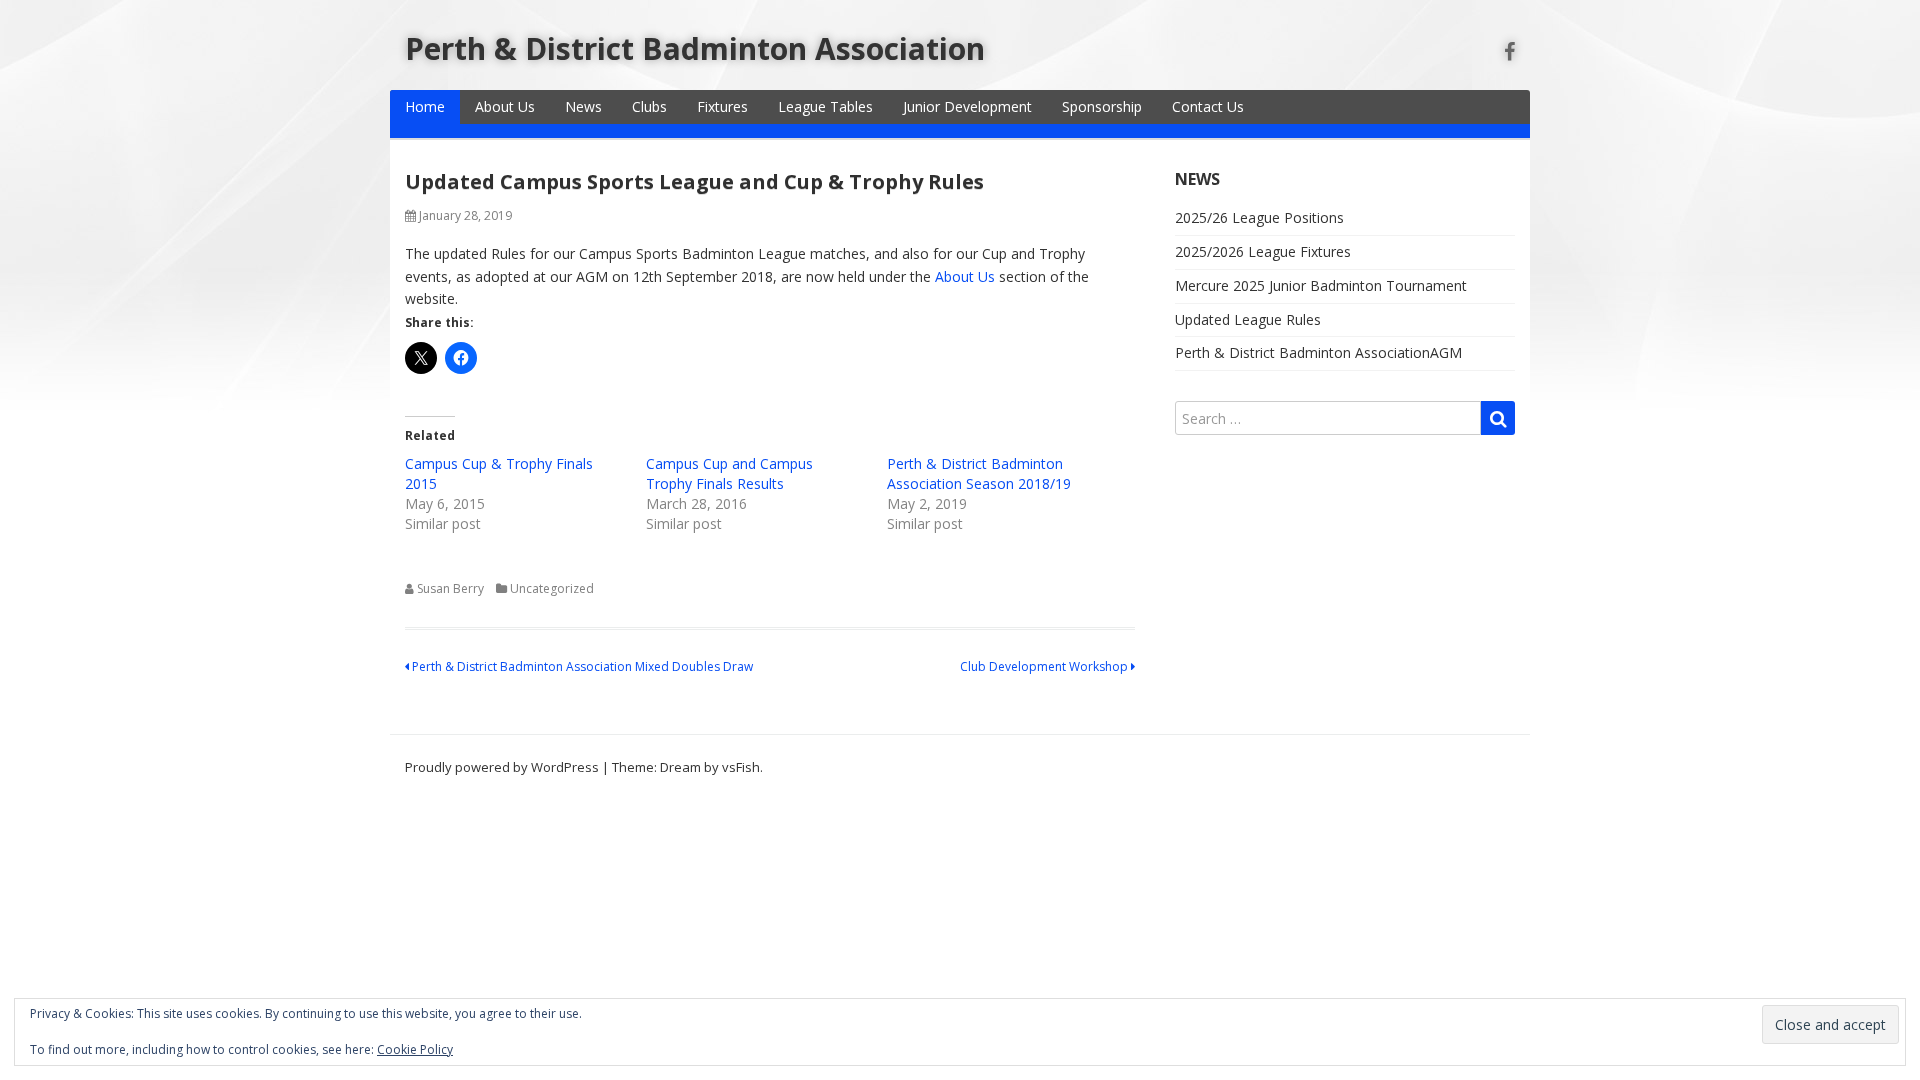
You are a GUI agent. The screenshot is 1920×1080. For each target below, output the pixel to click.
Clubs (649, 106)
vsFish (741, 767)
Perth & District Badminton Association (695, 48)
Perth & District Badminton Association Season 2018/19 (979, 473)
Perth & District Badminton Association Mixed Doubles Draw (581, 666)
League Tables (825, 106)
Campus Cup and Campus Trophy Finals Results (729, 473)
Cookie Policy (415, 1049)
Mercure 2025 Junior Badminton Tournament (1321, 285)
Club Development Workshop (1045, 666)
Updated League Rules (1248, 319)
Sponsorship (1102, 106)
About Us (505, 106)
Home (425, 106)
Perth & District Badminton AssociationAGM (1318, 352)
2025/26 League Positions (1259, 217)
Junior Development (967, 106)
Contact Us (1208, 106)
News (583, 106)
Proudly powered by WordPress (502, 767)
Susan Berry (450, 588)
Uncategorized (552, 588)
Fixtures (722, 106)
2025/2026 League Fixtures (1263, 251)
